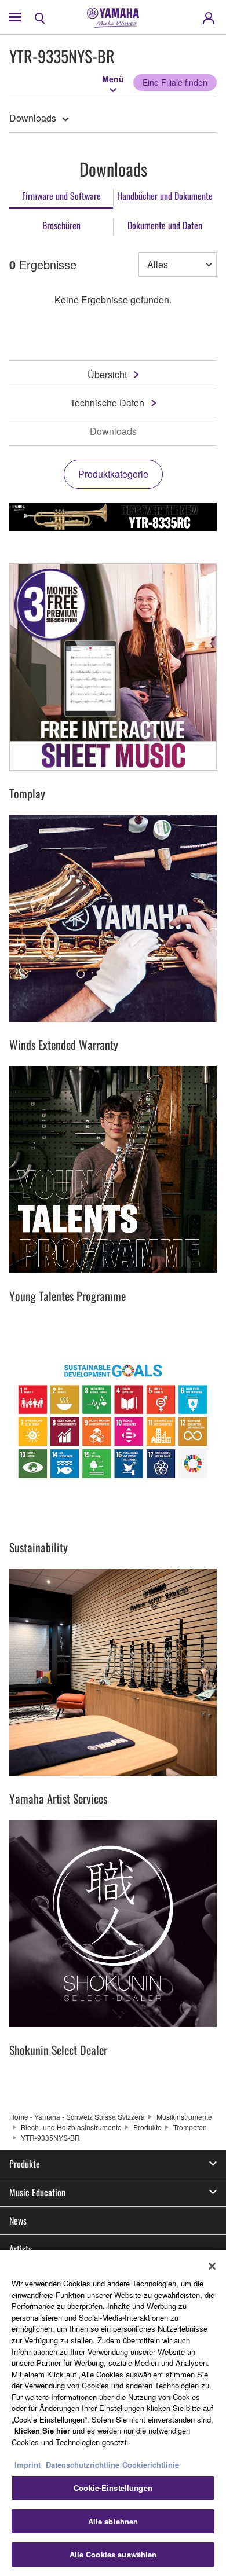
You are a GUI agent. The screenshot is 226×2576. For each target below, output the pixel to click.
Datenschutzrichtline (83, 2465)
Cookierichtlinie (151, 2465)
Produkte (147, 2127)
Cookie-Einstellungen (113, 2488)
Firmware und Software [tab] (61, 196)
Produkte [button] (25, 2164)
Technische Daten (107, 403)
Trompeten (190, 2127)
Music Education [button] (37, 2192)
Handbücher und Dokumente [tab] (165, 196)
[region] (113, 2413)
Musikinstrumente (184, 2117)
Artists (21, 2249)
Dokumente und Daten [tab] (165, 225)
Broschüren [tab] (61, 225)
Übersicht (107, 374)
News (18, 2220)
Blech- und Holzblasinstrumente (71, 2127)
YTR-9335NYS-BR (50, 2137)
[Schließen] (212, 2266)
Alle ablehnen (113, 2521)
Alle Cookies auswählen (113, 2554)
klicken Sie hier (42, 2430)
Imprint (28, 2465)
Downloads (33, 118)
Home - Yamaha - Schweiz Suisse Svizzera (77, 2117)
